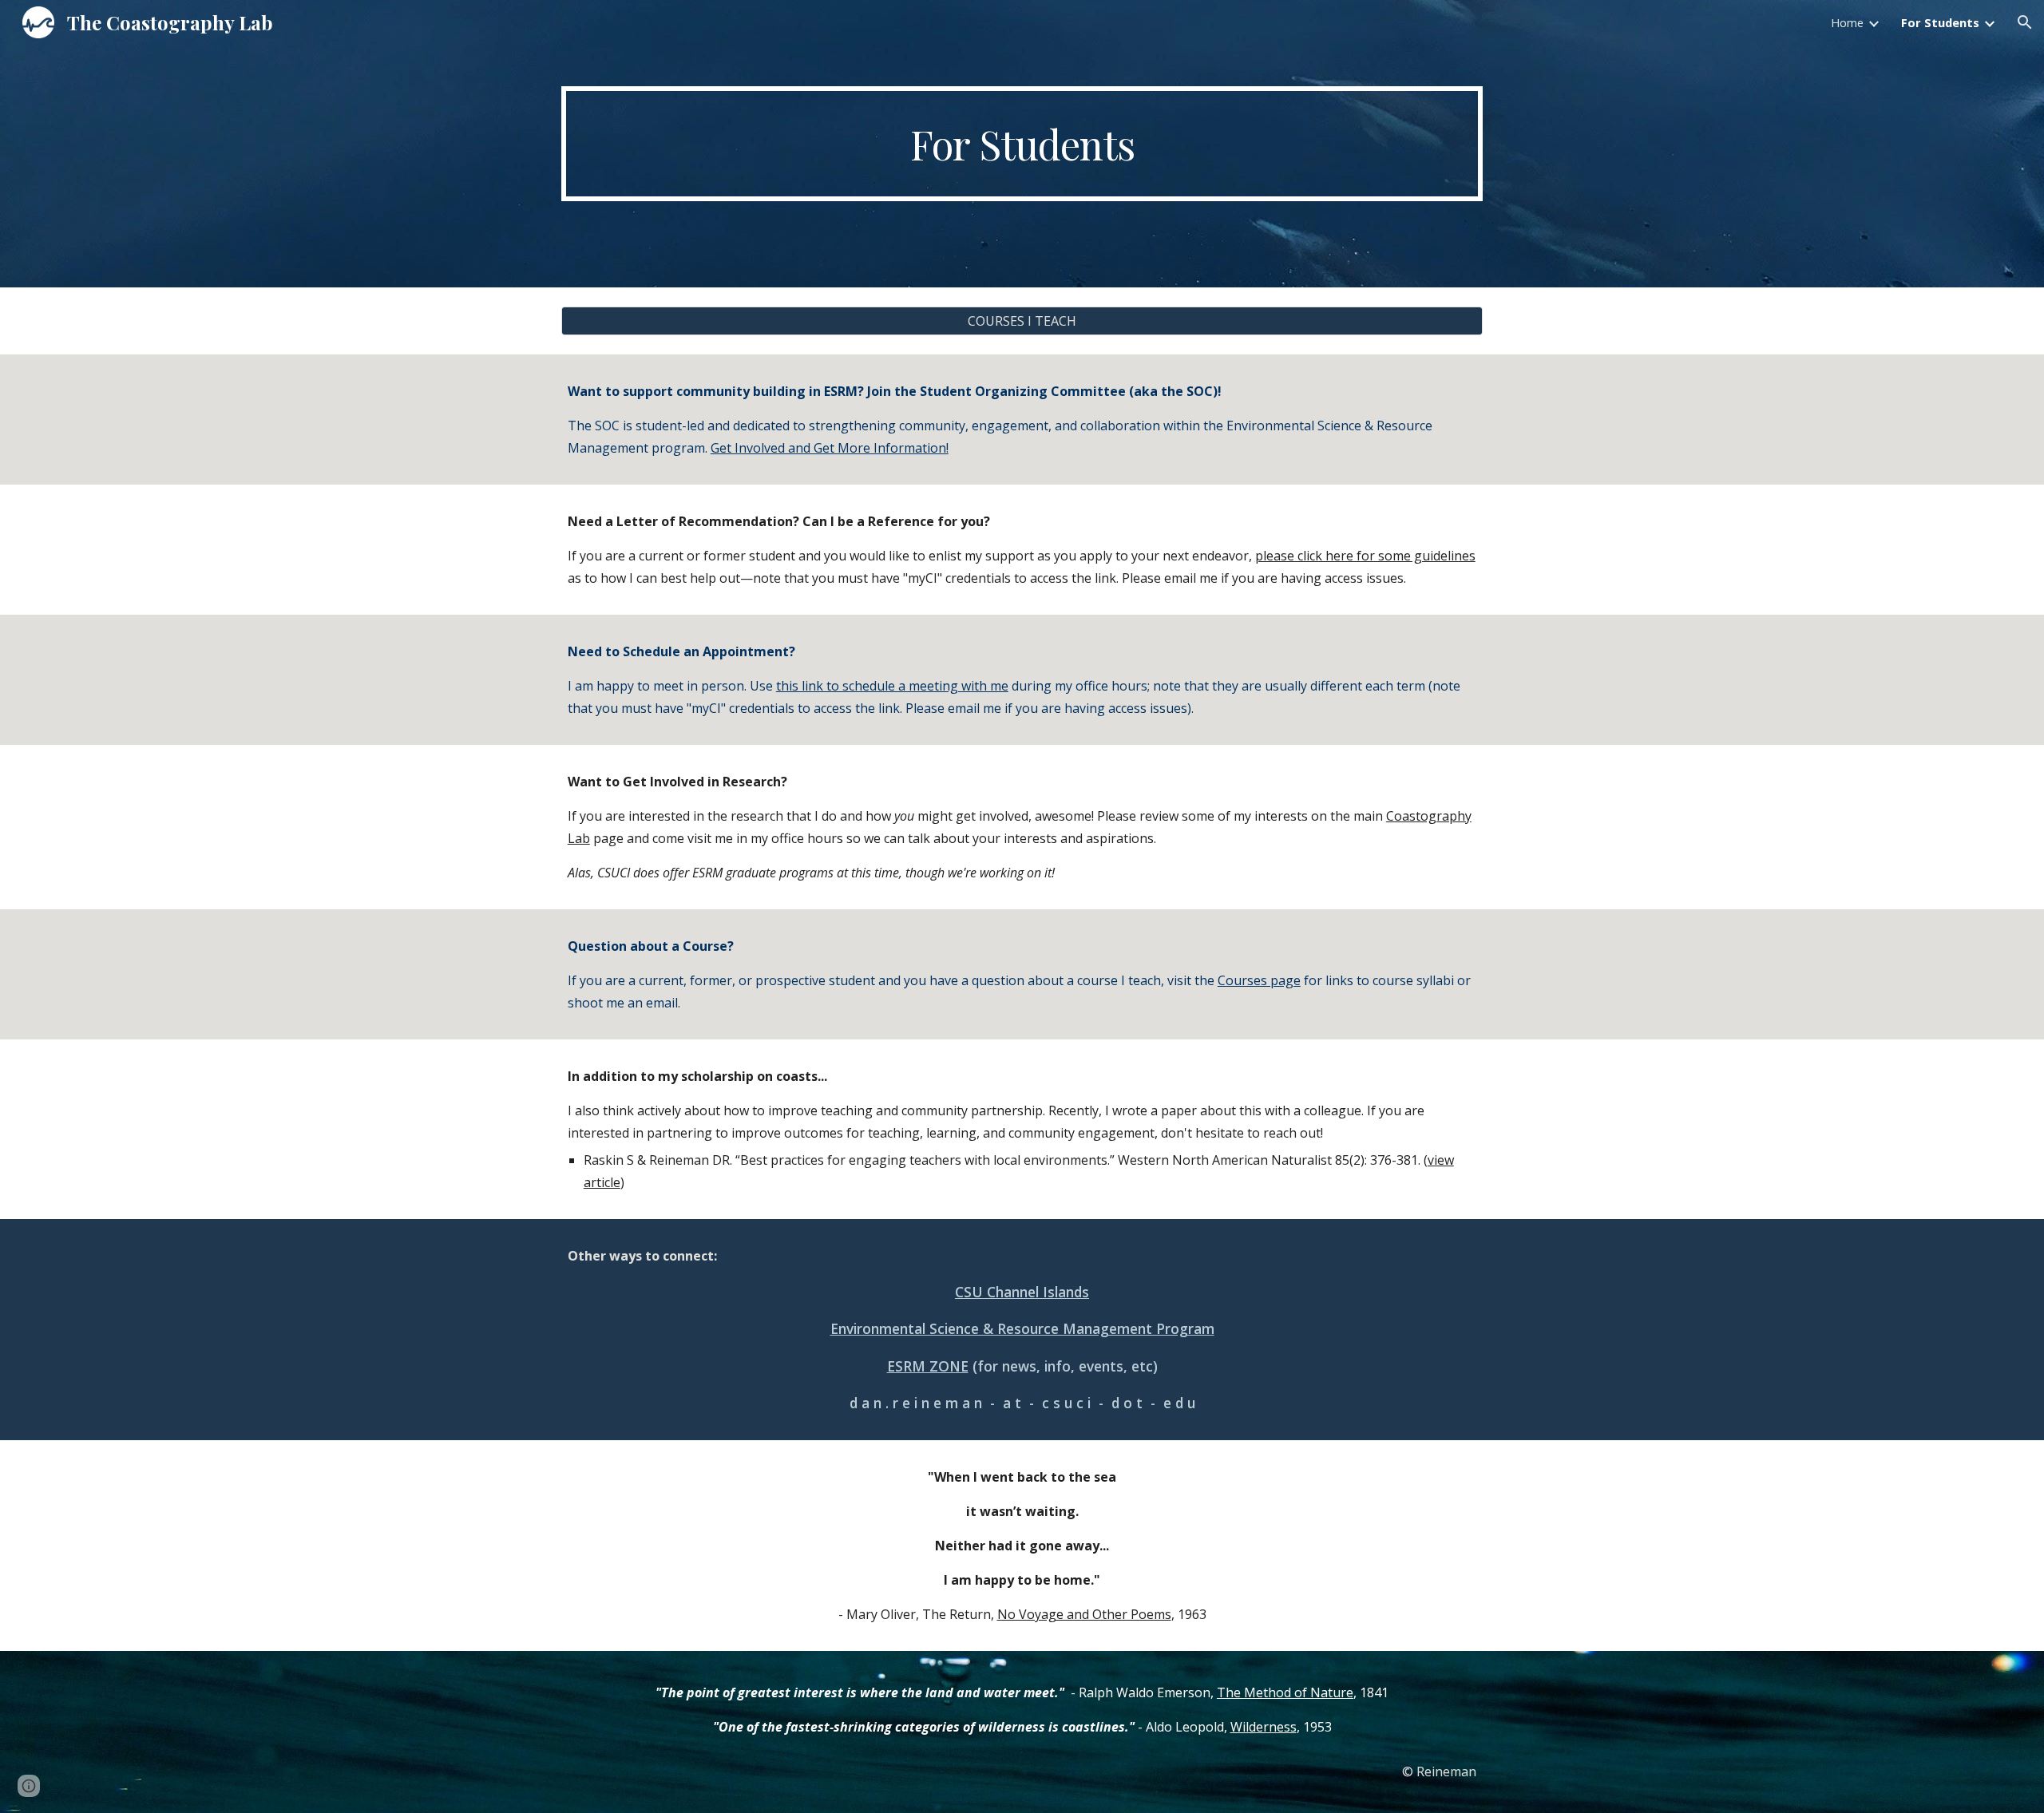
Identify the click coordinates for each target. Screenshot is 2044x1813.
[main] (1022, 144)
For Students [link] (1940, 22)
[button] (2025, 22)
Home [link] (1847, 22)
